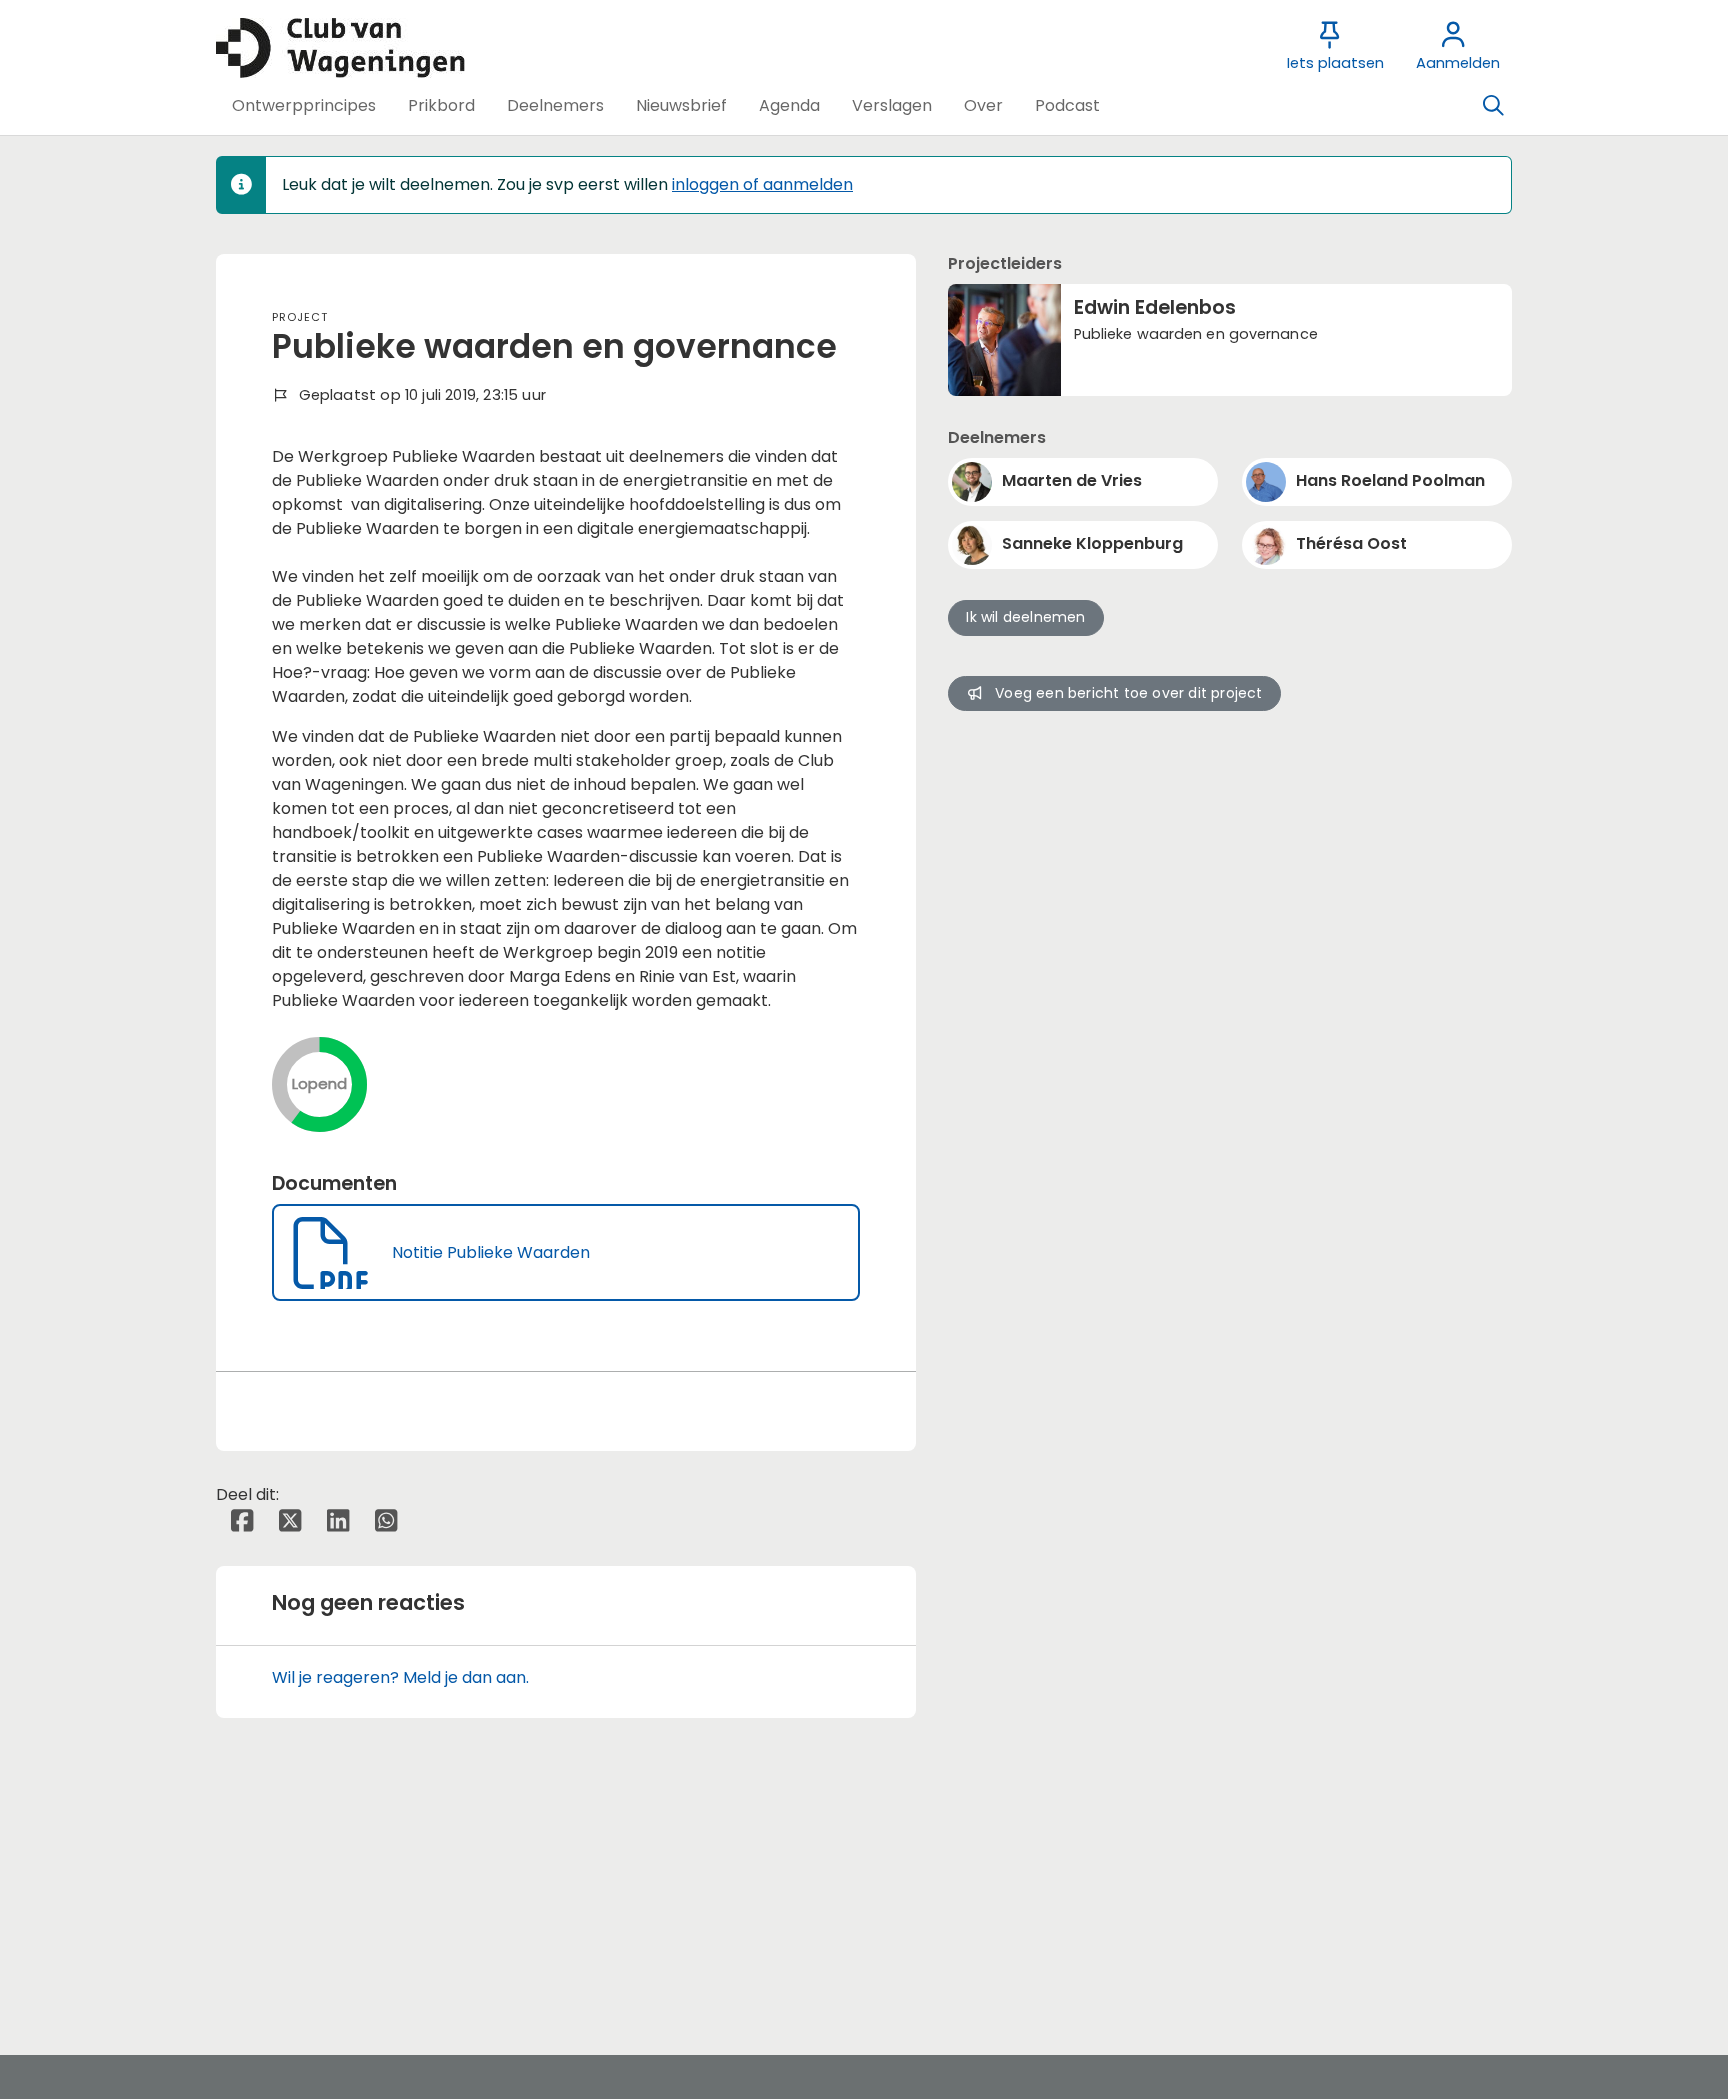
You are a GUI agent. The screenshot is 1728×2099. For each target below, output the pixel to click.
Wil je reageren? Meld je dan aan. (400, 1677)
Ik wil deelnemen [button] (1025, 617)
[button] (304, 106)
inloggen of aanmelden (762, 184)
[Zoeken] (1493, 106)
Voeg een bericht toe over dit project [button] (1128, 693)
